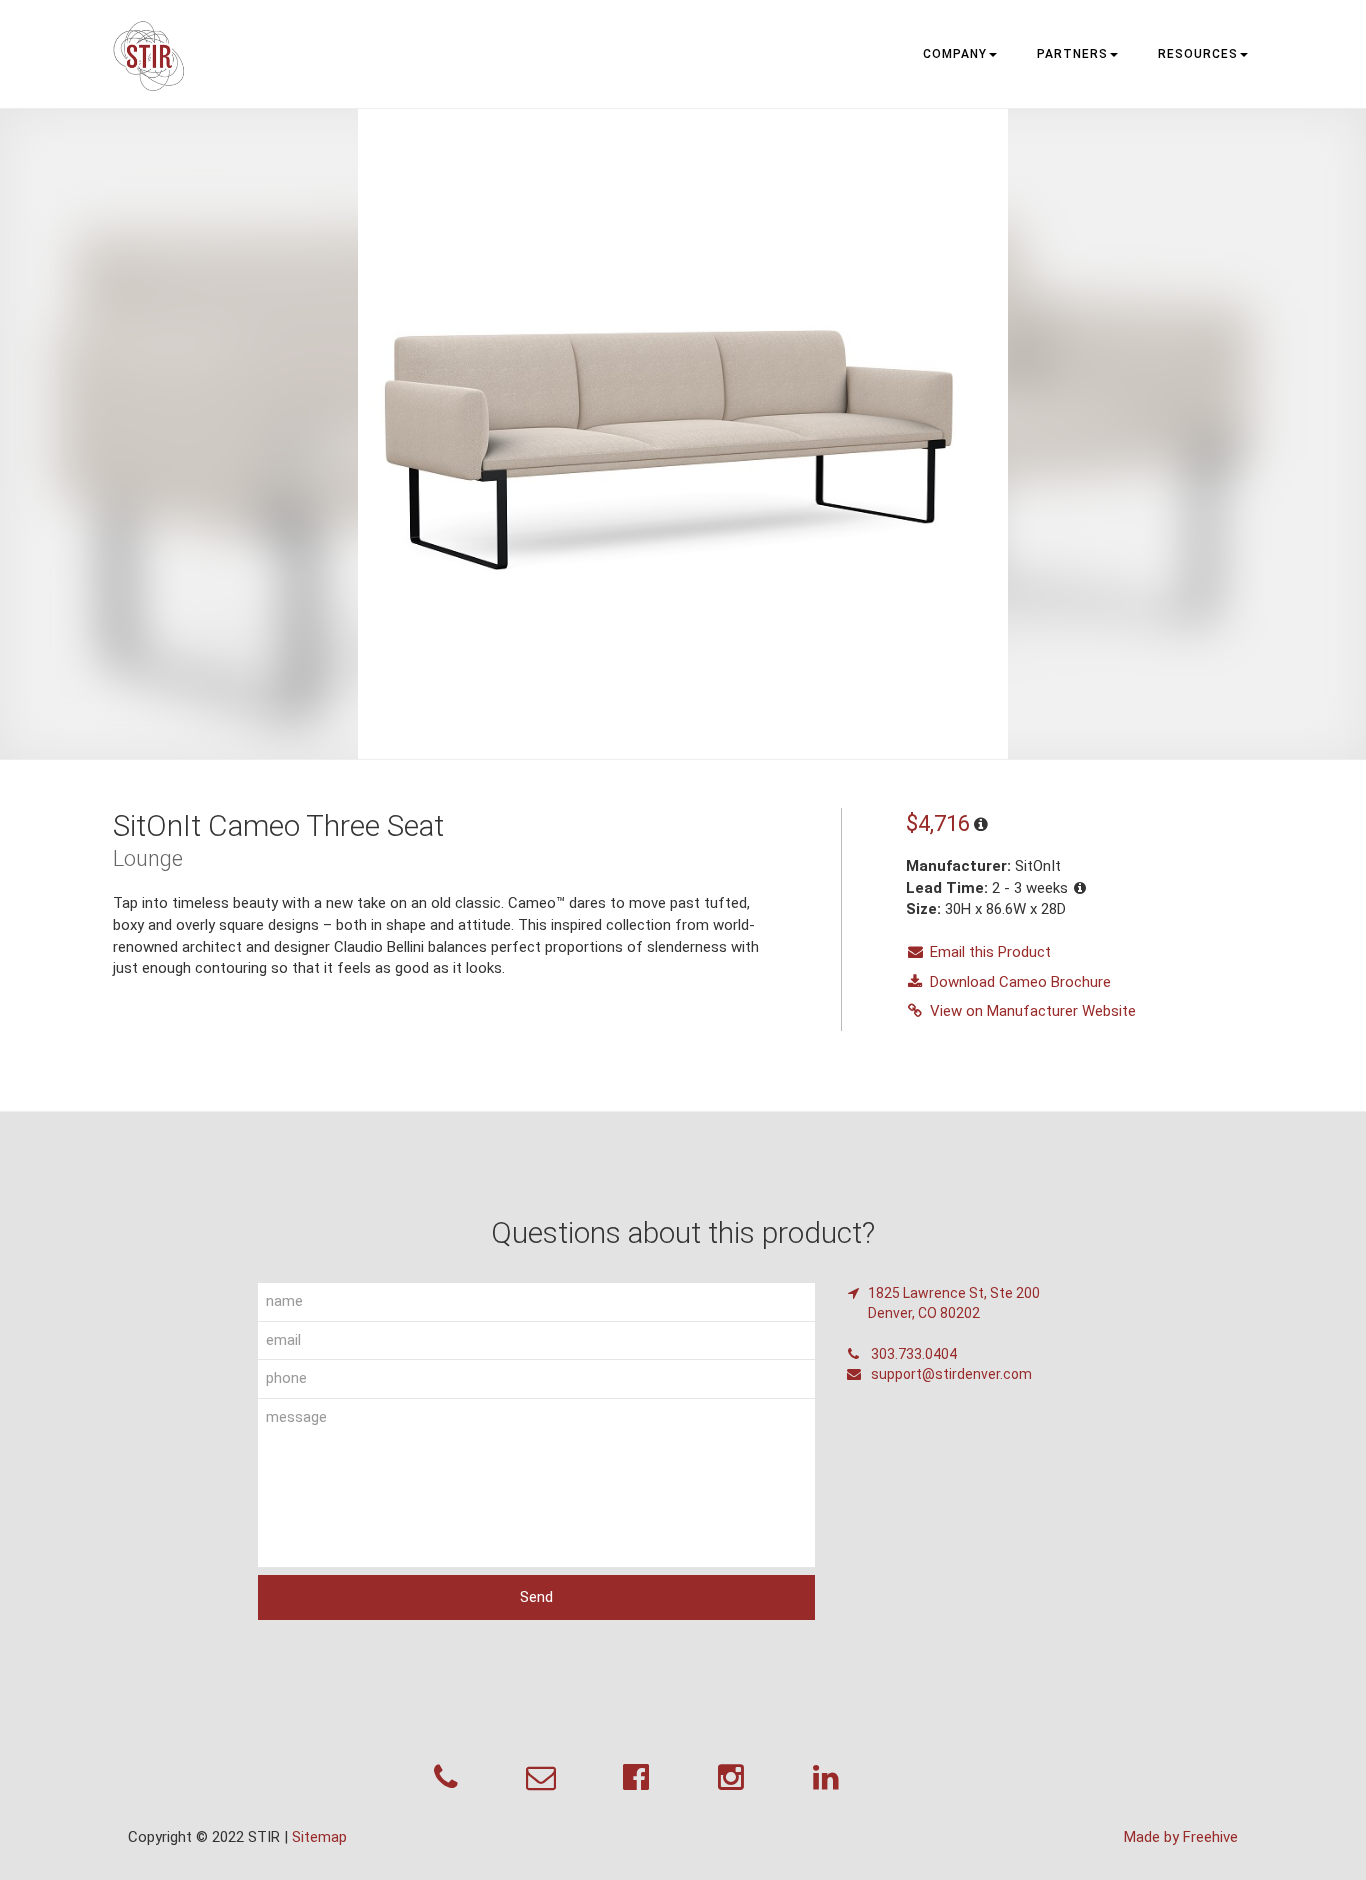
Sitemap (319, 1837)
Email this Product (990, 952)
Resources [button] (1198, 54)
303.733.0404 (912, 1354)
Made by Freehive (1181, 1837)
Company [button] (955, 54)
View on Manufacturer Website (1033, 1011)
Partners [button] (1072, 54)
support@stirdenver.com (950, 1374)
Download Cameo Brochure (1020, 982)
